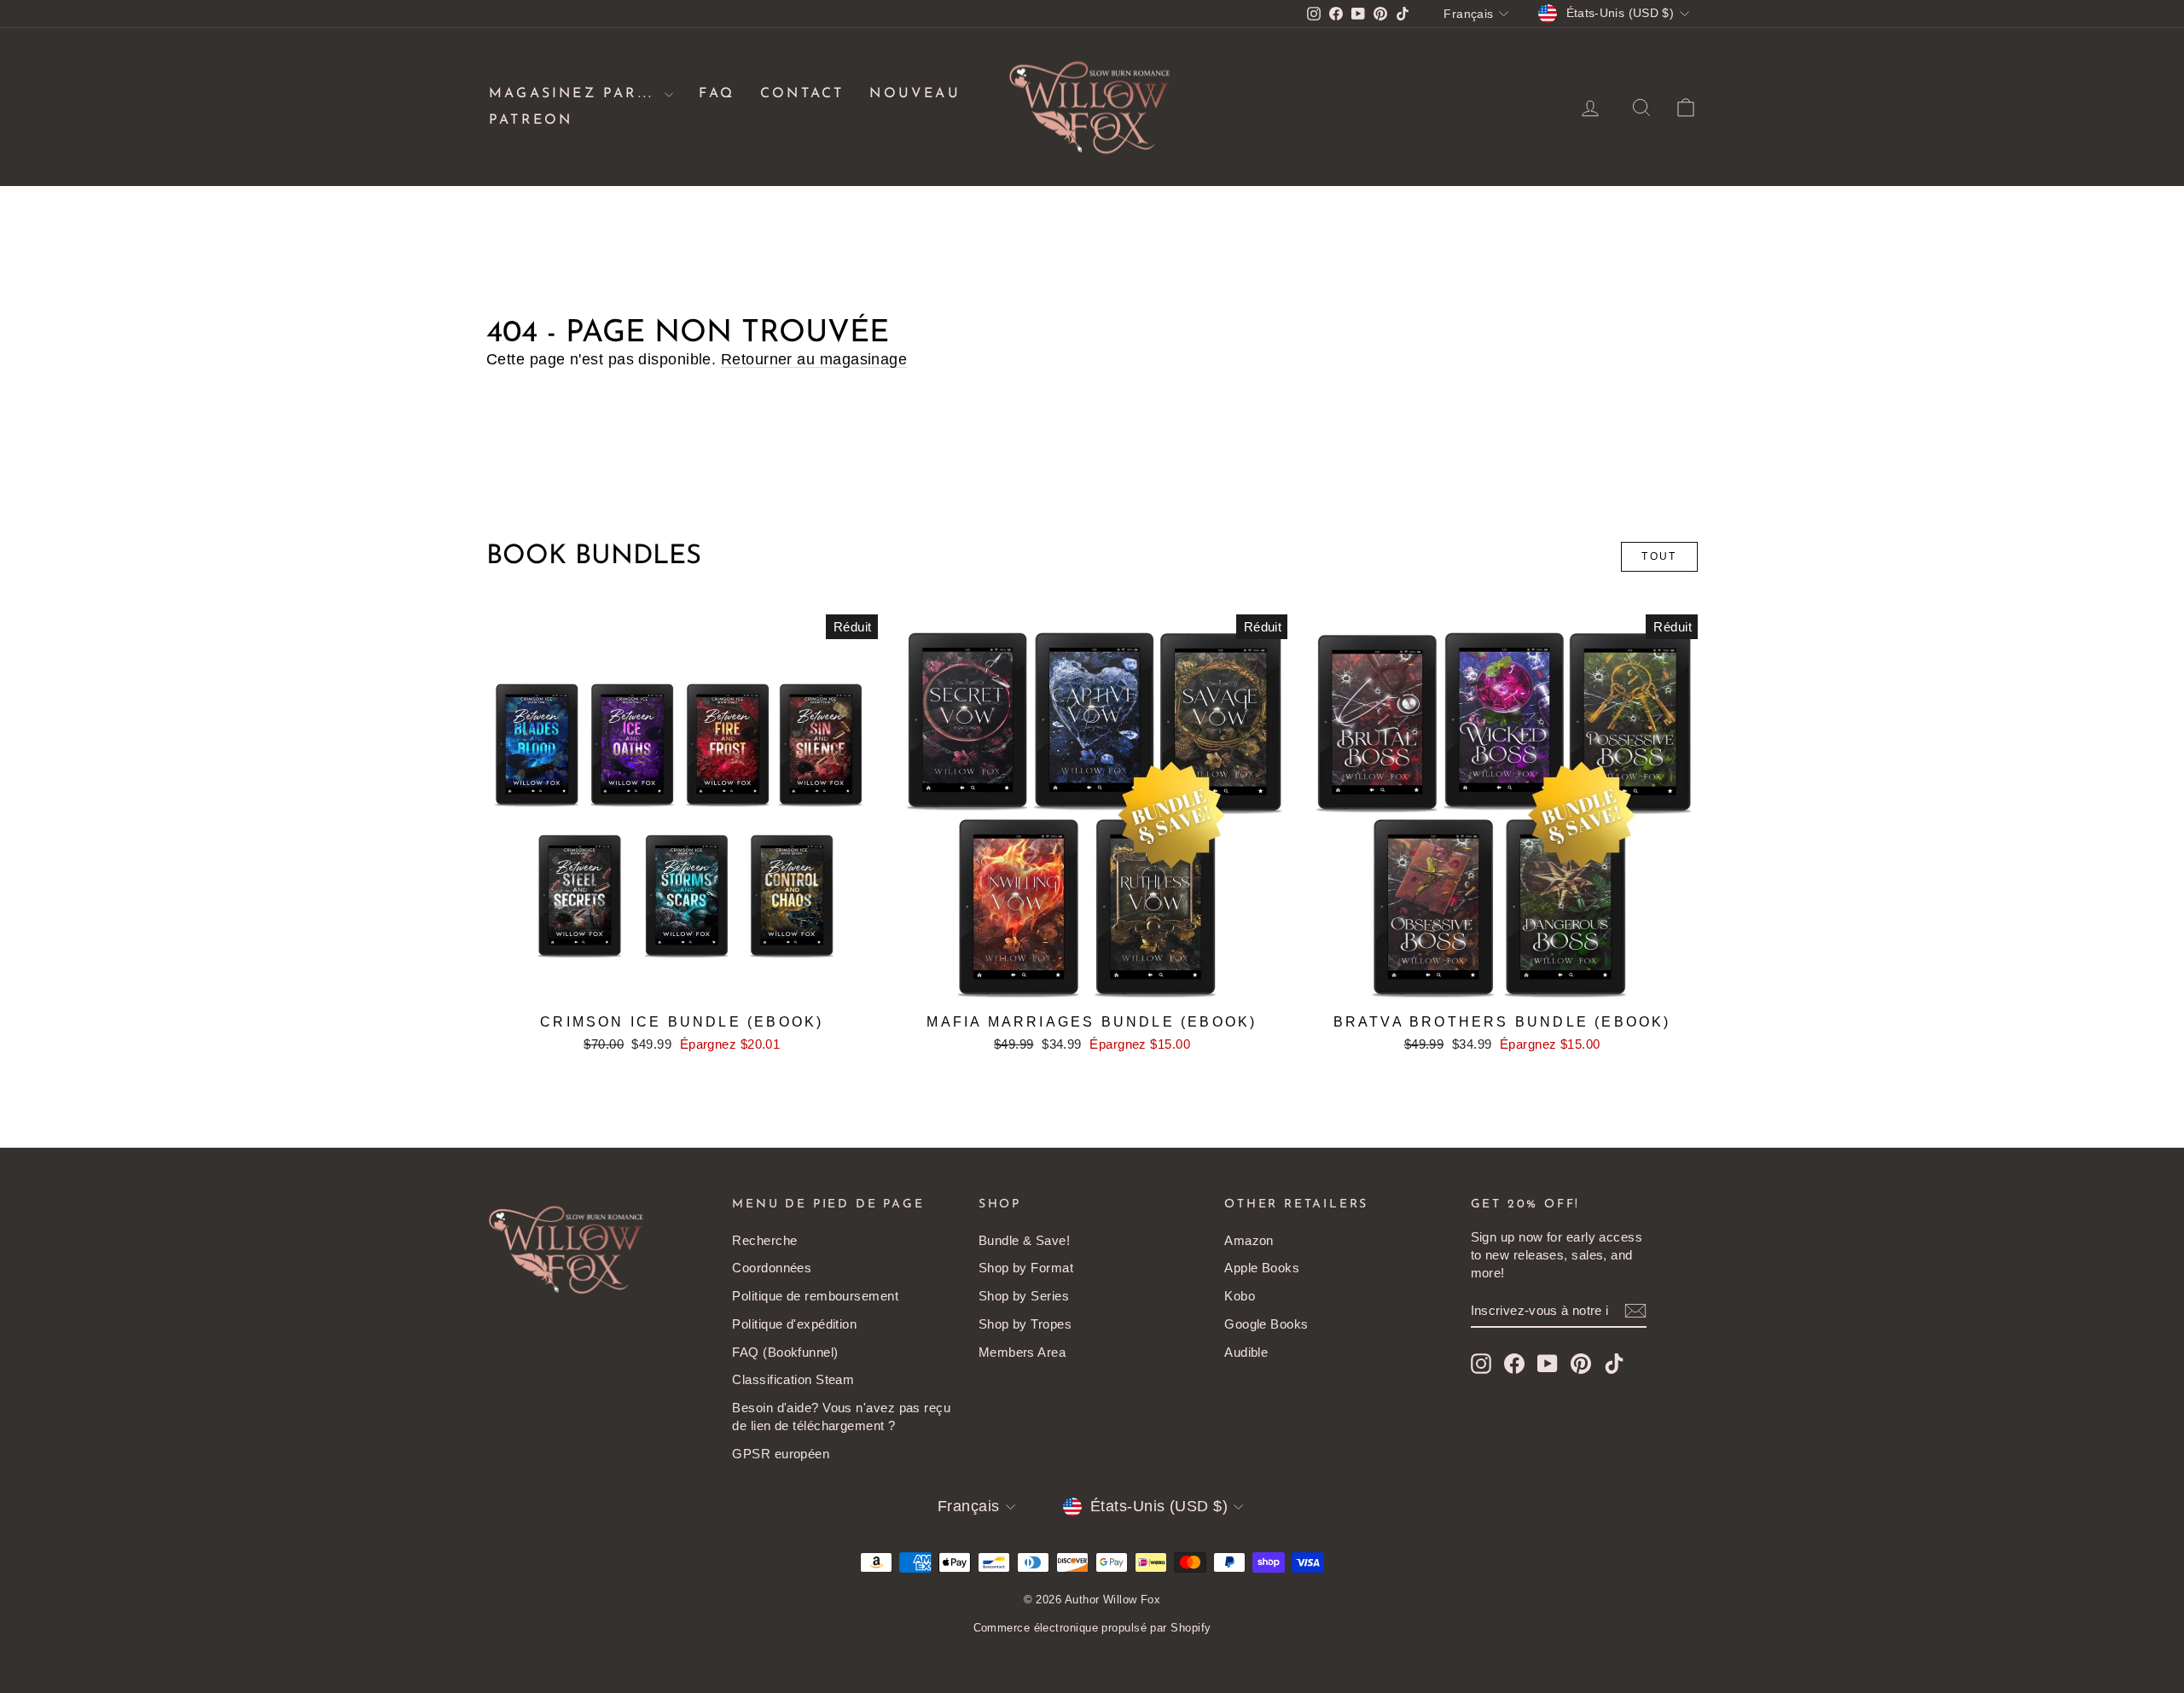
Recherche (764, 1240)
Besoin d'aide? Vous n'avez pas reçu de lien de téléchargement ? (841, 1417)
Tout (1659, 556)
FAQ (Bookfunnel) (785, 1352)
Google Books (1266, 1324)
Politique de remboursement (815, 1296)
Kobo (1240, 1296)
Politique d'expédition (794, 1324)
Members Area (1022, 1352)
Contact (802, 94)
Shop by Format (1026, 1268)
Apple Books (1262, 1268)
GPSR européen (781, 1454)
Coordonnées (772, 1268)
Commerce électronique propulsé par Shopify (1092, 1628)
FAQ (717, 94)
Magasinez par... (575, 94)
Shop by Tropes (1025, 1324)
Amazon (1249, 1240)
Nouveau (915, 94)
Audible (1246, 1352)
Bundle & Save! (1024, 1240)
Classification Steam (793, 1379)
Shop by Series (1024, 1296)
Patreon (531, 120)
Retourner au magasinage (814, 359)
